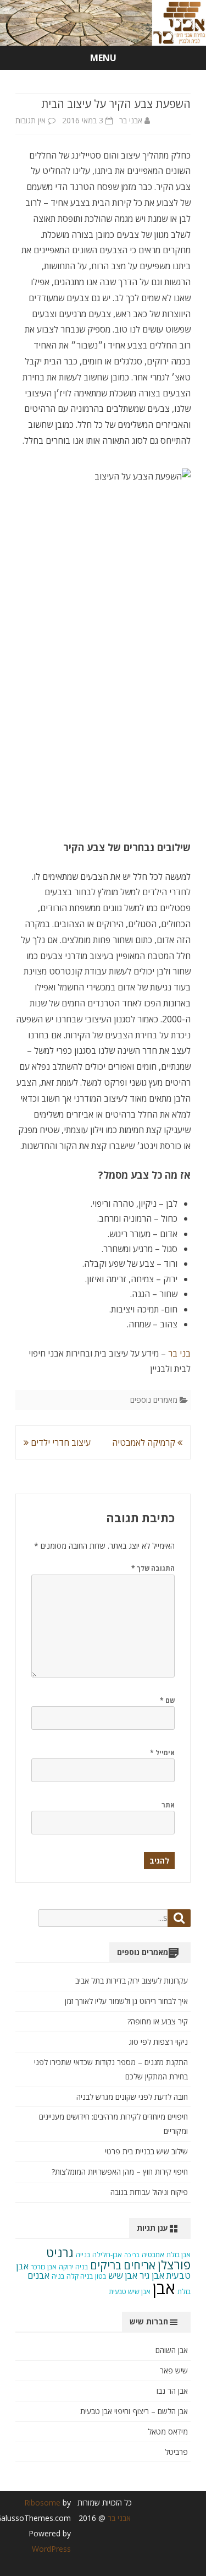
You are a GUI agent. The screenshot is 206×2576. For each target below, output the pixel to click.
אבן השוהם (172, 2350)
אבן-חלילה (107, 2255)
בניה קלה (80, 2276)
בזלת (184, 2292)
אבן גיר (152, 2275)
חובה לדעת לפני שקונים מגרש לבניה (132, 2097)
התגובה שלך (153, 1568)
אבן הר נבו (172, 2391)
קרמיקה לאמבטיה (145, 1442)
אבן (164, 2288)
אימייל (162, 1753)
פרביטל (176, 2452)
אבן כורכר (44, 2267)
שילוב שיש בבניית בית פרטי (146, 2151)
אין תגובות (30, 120)
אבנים (38, 2275)
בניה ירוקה (73, 2267)
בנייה (83, 2255)
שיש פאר (174, 2370)
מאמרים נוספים (154, 1400)
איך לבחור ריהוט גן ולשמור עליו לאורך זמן (126, 2001)
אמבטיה (153, 2255)
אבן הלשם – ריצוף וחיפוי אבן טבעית (134, 2411)
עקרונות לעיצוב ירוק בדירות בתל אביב (132, 1981)
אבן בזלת (179, 2255)
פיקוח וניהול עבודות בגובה (149, 2192)
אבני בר (131, 120)
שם (167, 1700)
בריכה (132, 2255)
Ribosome (42, 2503)
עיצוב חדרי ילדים (60, 1442)
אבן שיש (123, 2275)
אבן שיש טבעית (130, 2292)
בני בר (178, 1353)
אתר (168, 1805)
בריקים (106, 2265)
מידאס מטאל (168, 2431)
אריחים (140, 2265)
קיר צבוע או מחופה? (158, 2021)
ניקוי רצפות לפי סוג (158, 2042)
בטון (101, 2276)
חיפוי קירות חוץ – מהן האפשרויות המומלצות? (120, 2172)
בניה (58, 2276)
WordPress (51, 2549)
